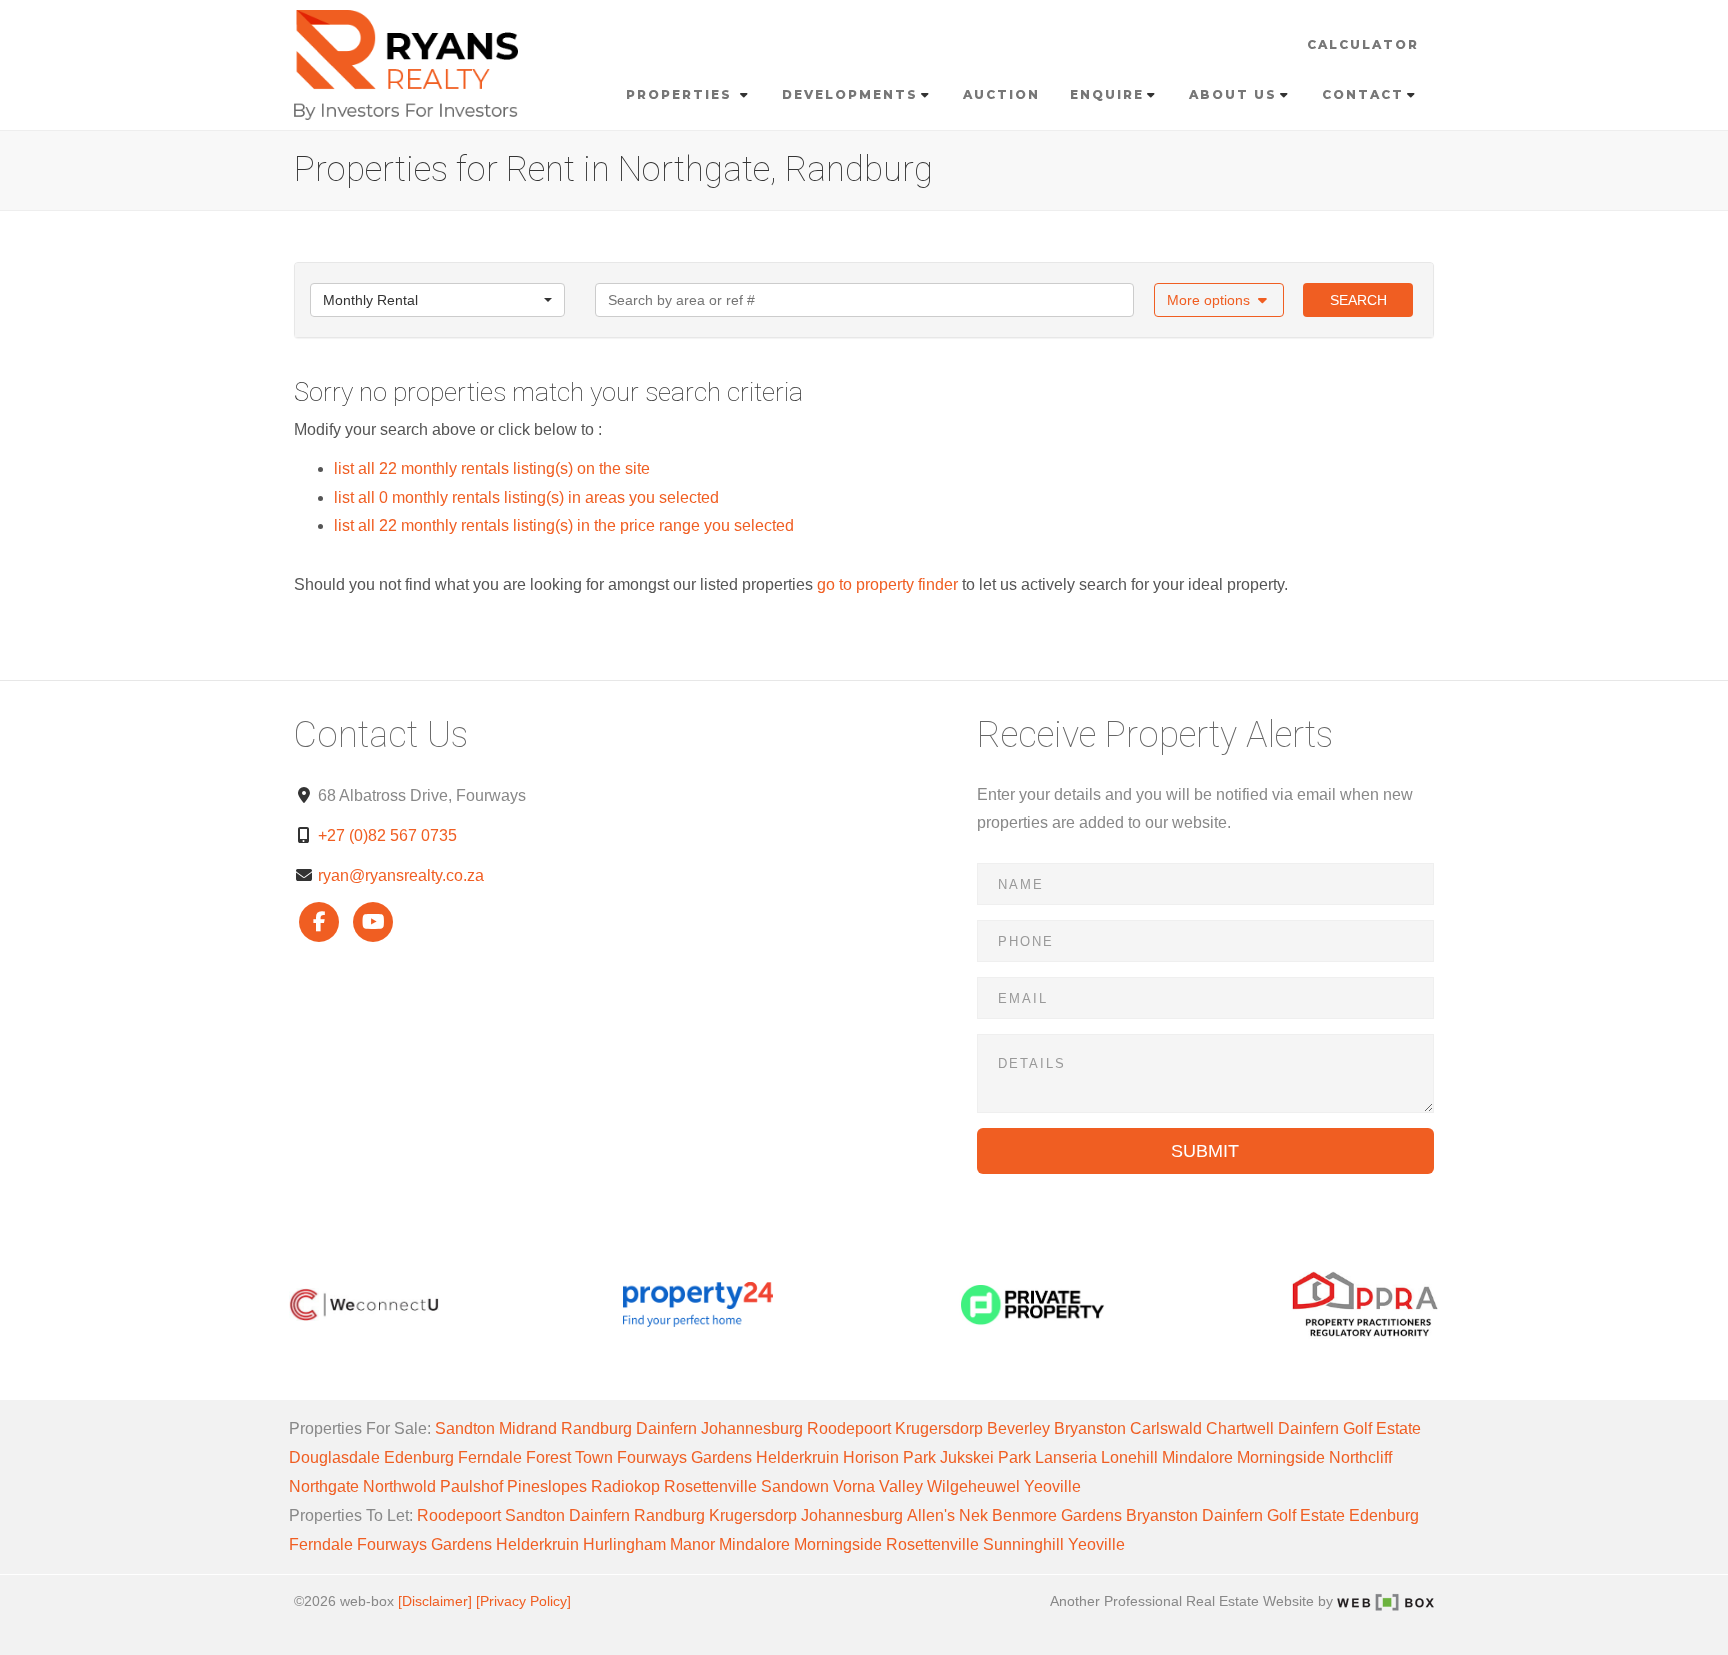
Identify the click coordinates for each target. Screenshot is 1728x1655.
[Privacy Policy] (523, 1601)
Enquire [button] (1107, 94)
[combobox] (437, 300)
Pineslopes (547, 1486)
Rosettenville (710, 1486)
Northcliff (1360, 1457)
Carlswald (1166, 1428)
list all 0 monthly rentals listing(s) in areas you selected (526, 497)
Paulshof (471, 1486)
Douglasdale (334, 1457)
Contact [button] (1363, 94)
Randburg (596, 1428)
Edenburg (419, 1457)
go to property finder (887, 584)
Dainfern (666, 1428)
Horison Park (889, 1457)
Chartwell (1240, 1428)
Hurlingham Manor (649, 1544)
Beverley (1018, 1428)
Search (1358, 300)
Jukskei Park (985, 1457)
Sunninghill (1023, 1544)
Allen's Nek (947, 1515)
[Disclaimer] (435, 1601)
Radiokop (625, 1486)
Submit (1205, 1151)
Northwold (399, 1486)
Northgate (324, 1486)
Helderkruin (797, 1457)
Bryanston (1090, 1428)
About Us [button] (1233, 94)
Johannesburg (752, 1428)
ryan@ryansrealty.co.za (401, 875)
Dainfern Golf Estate (1349, 1428)
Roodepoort (849, 1428)
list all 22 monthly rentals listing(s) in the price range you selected (564, 525)
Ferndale (490, 1457)
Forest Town (569, 1457)
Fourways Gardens (684, 1457)
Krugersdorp (939, 1428)
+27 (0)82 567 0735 (387, 835)
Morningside (1281, 1457)
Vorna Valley (878, 1486)
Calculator (1363, 44)
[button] (1219, 300)
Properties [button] (681, 94)
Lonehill (1129, 1457)
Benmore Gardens (1057, 1515)
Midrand (528, 1428)
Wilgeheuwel (973, 1486)
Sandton (465, 1428)
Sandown (795, 1486)
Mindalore (1197, 1457)
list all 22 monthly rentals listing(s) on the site (492, 468)
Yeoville (1052, 1486)
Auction (1001, 94)
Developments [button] (850, 94)
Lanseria (1066, 1457)
